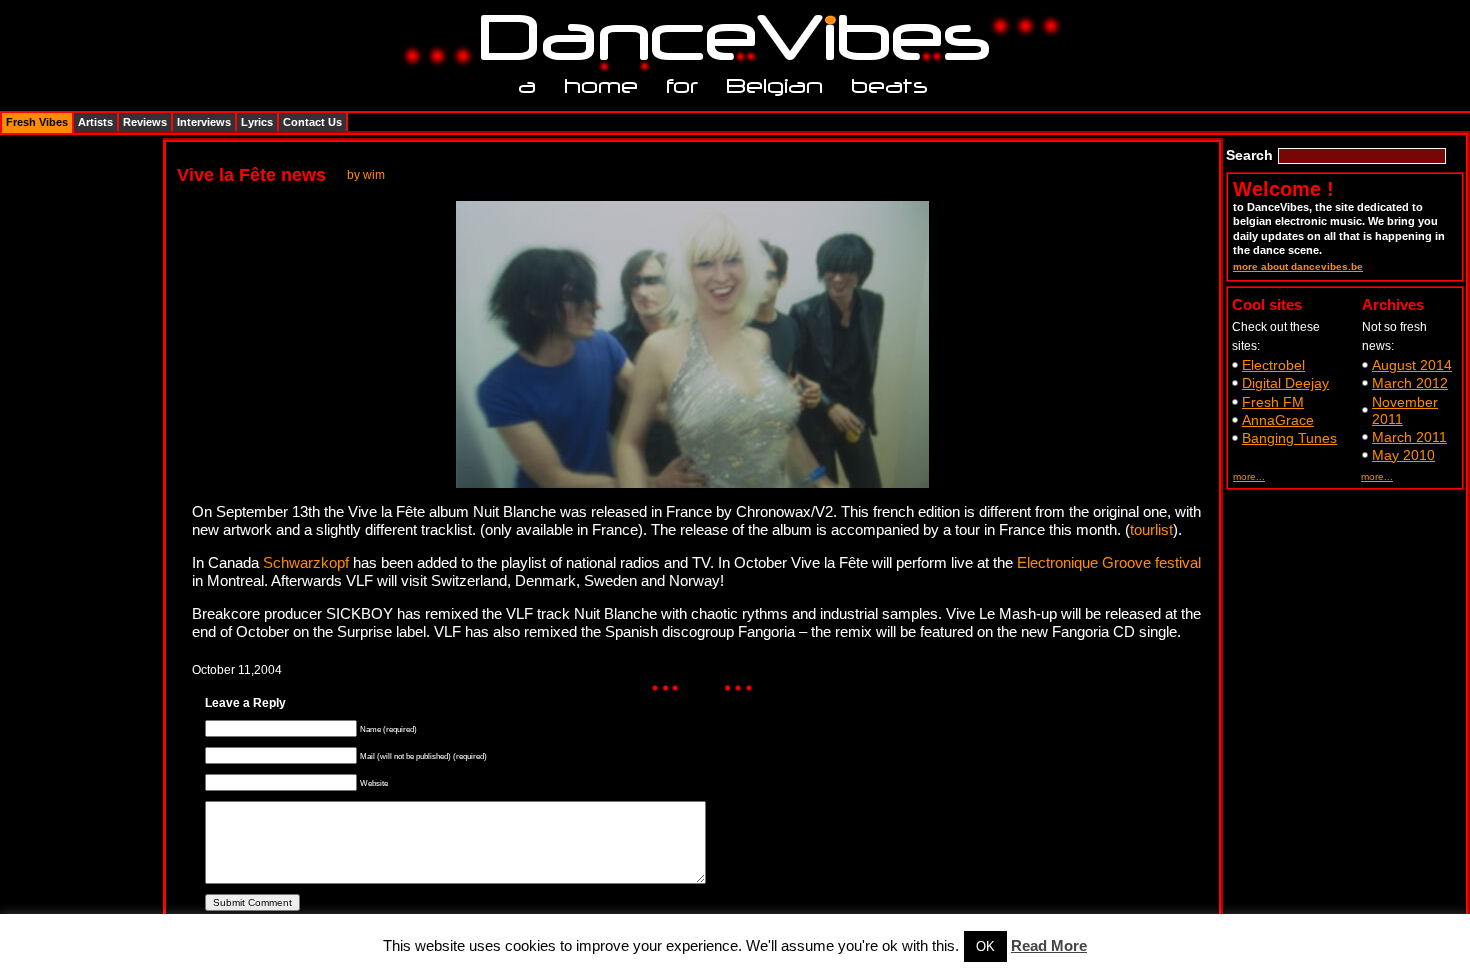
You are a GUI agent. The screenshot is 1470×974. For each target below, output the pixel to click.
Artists (95, 122)
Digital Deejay (1285, 383)
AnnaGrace (1278, 420)
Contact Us (312, 122)
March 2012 (1410, 383)
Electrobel (1273, 365)
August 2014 (1412, 365)
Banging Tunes (1289, 438)
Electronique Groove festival (1109, 562)
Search (1249, 155)
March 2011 (1409, 437)
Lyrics (257, 122)
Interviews (204, 122)
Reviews (145, 122)
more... (1249, 476)
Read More (1049, 945)
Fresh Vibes (37, 122)
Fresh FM (1273, 402)
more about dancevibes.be (1298, 266)
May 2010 (1403, 455)
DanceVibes (727, 38)
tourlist (1151, 529)
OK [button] (985, 946)
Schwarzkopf (306, 562)
